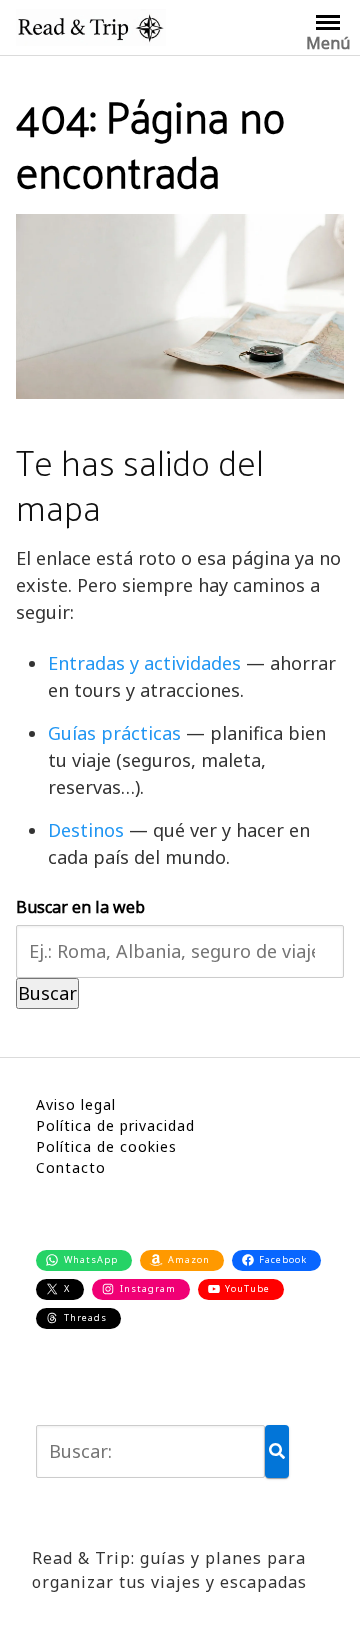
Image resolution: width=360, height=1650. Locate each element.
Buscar (47, 993)
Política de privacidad (115, 1125)
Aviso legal (76, 1104)
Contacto (71, 1167)
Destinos (86, 830)
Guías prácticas (114, 733)
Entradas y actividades (144, 663)
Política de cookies (106, 1146)
